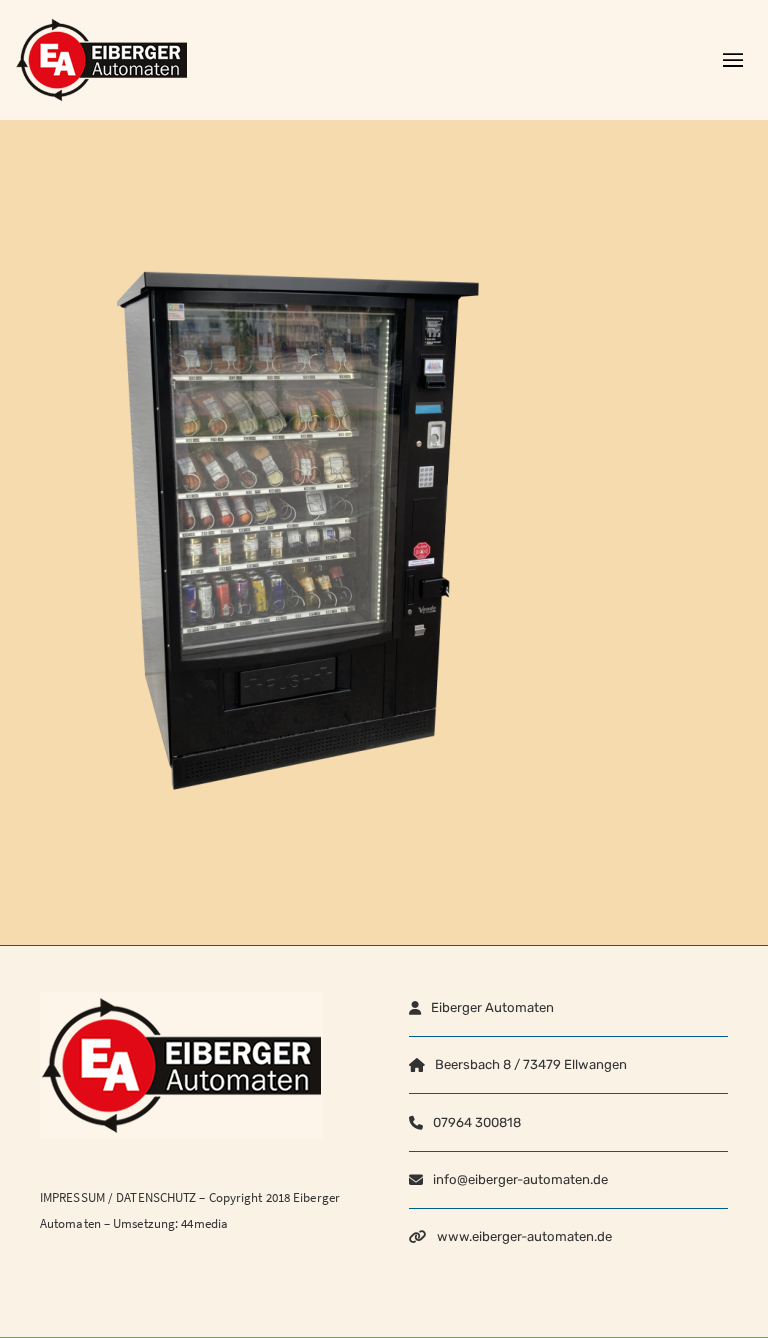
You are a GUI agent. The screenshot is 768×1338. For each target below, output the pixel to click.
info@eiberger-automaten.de (520, 1179)
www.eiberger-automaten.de (524, 1236)
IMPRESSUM (72, 1197)
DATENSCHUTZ (156, 1197)
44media (204, 1223)
